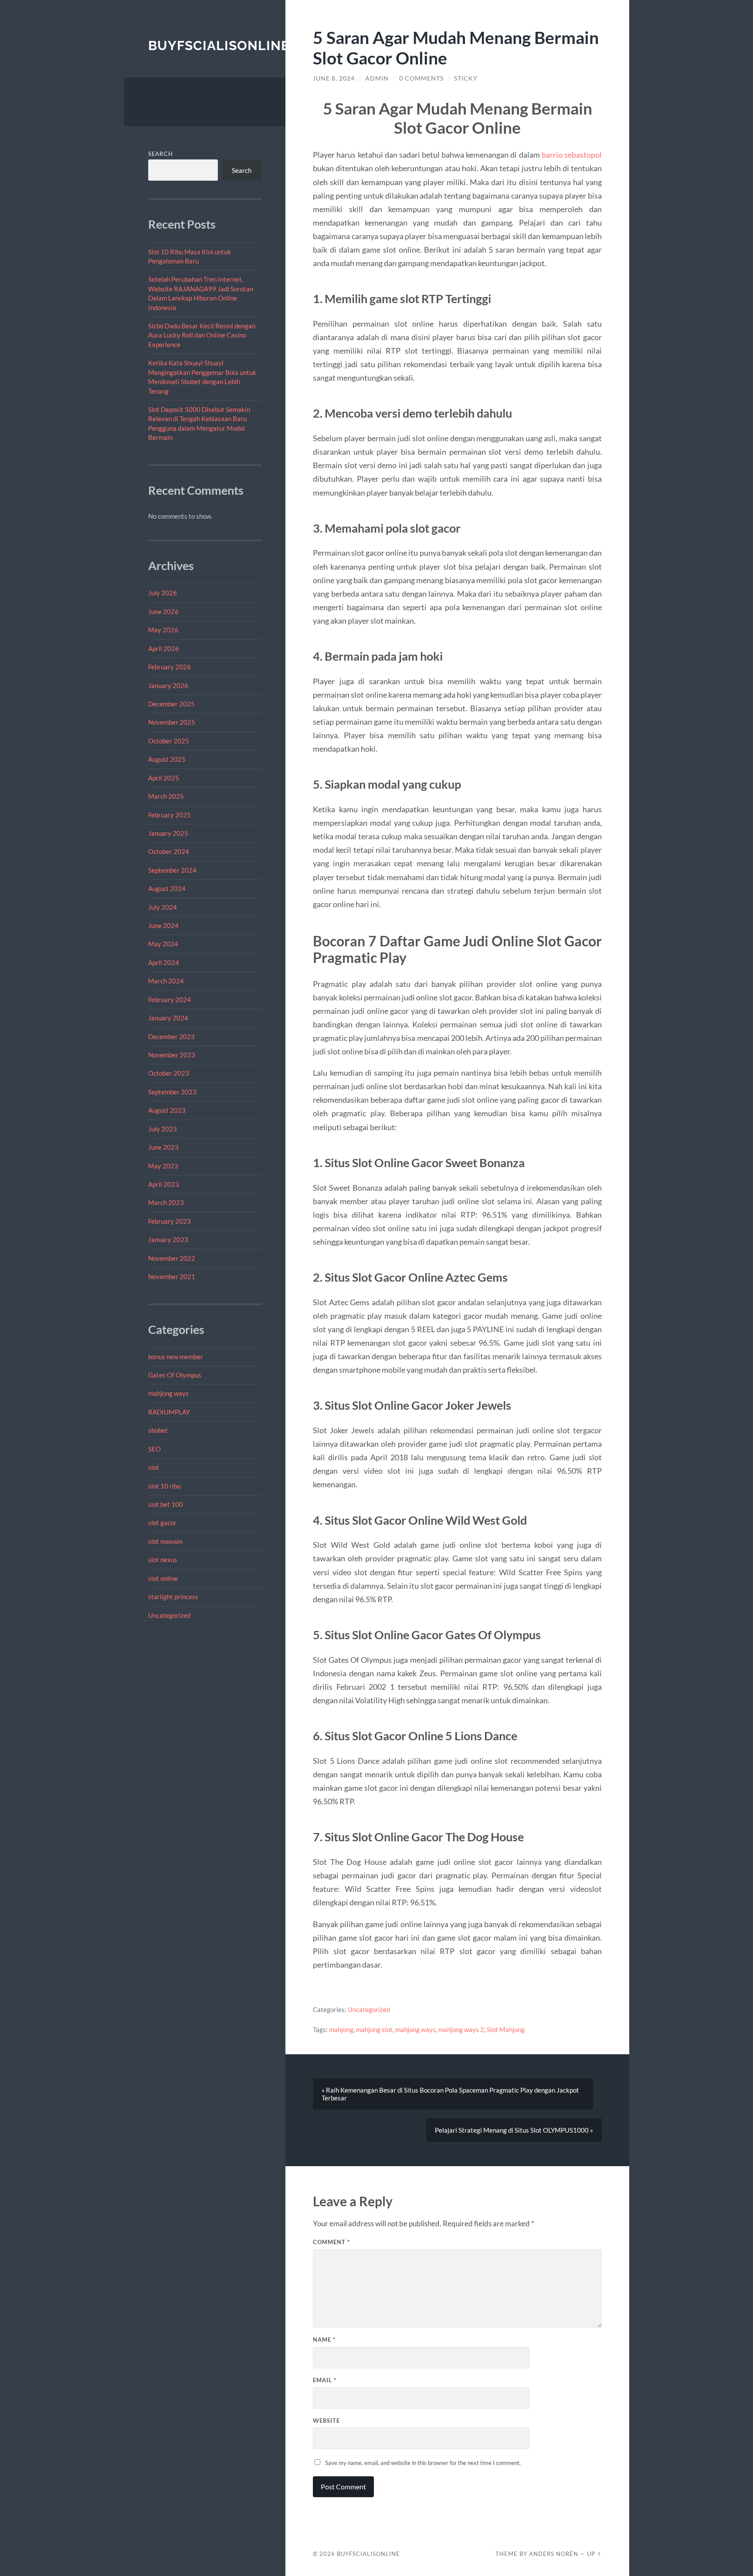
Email (325, 2380)
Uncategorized (169, 1615)
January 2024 (168, 1018)
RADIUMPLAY (169, 1412)
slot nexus (163, 1560)
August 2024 (167, 888)
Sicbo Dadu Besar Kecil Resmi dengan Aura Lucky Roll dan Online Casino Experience (202, 335)
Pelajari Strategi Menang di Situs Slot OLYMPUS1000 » (514, 2130)
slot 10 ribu (165, 1486)
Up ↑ (594, 2554)
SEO (154, 1449)
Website (326, 2421)
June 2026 (163, 611)
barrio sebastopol (572, 155)
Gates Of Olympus (175, 1375)
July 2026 (163, 593)
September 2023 (172, 1092)
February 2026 (170, 667)
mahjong (341, 2029)
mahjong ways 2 (461, 2029)
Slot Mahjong (506, 2029)
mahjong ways (168, 1393)
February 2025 (170, 815)
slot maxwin (165, 1541)
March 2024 (166, 981)
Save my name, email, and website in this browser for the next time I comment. (423, 2463)
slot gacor (162, 1523)
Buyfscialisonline (219, 46)
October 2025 (169, 741)
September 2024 (172, 870)
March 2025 (166, 796)
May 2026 (163, 630)
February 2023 (170, 1221)
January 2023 (168, 1239)
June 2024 (163, 925)
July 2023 (163, 1129)
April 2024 (164, 962)
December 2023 (171, 1036)
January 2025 (168, 833)
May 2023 (163, 1166)
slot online (163, 1578)
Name (324, 2340)
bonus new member (176, 1357)
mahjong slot (374, 2029)
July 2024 (163, 907)
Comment (331, 2242)
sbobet (158, 1430)
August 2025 (167, 759)
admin (377, 78)
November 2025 (172, 722)
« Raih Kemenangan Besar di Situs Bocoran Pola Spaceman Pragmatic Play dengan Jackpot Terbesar (450, 2094)
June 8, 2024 (334, 78)
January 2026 (168, 685)
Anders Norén (554, 2554)
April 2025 (164, 778)
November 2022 (172, 1258)
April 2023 (164, 1184)
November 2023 (172, 1055)
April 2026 (164, 648)
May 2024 (163, 944)
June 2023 (163, 1147)
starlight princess (173, 1597)
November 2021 (172, 1276)
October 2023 (169, 1073)
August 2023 (167, 1110)
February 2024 (170, 999)
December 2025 (171, 704)
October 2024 (169, 851)
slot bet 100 (166, 1504)
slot (154, 1467)
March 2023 (166, 1202)
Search (161, 154)
